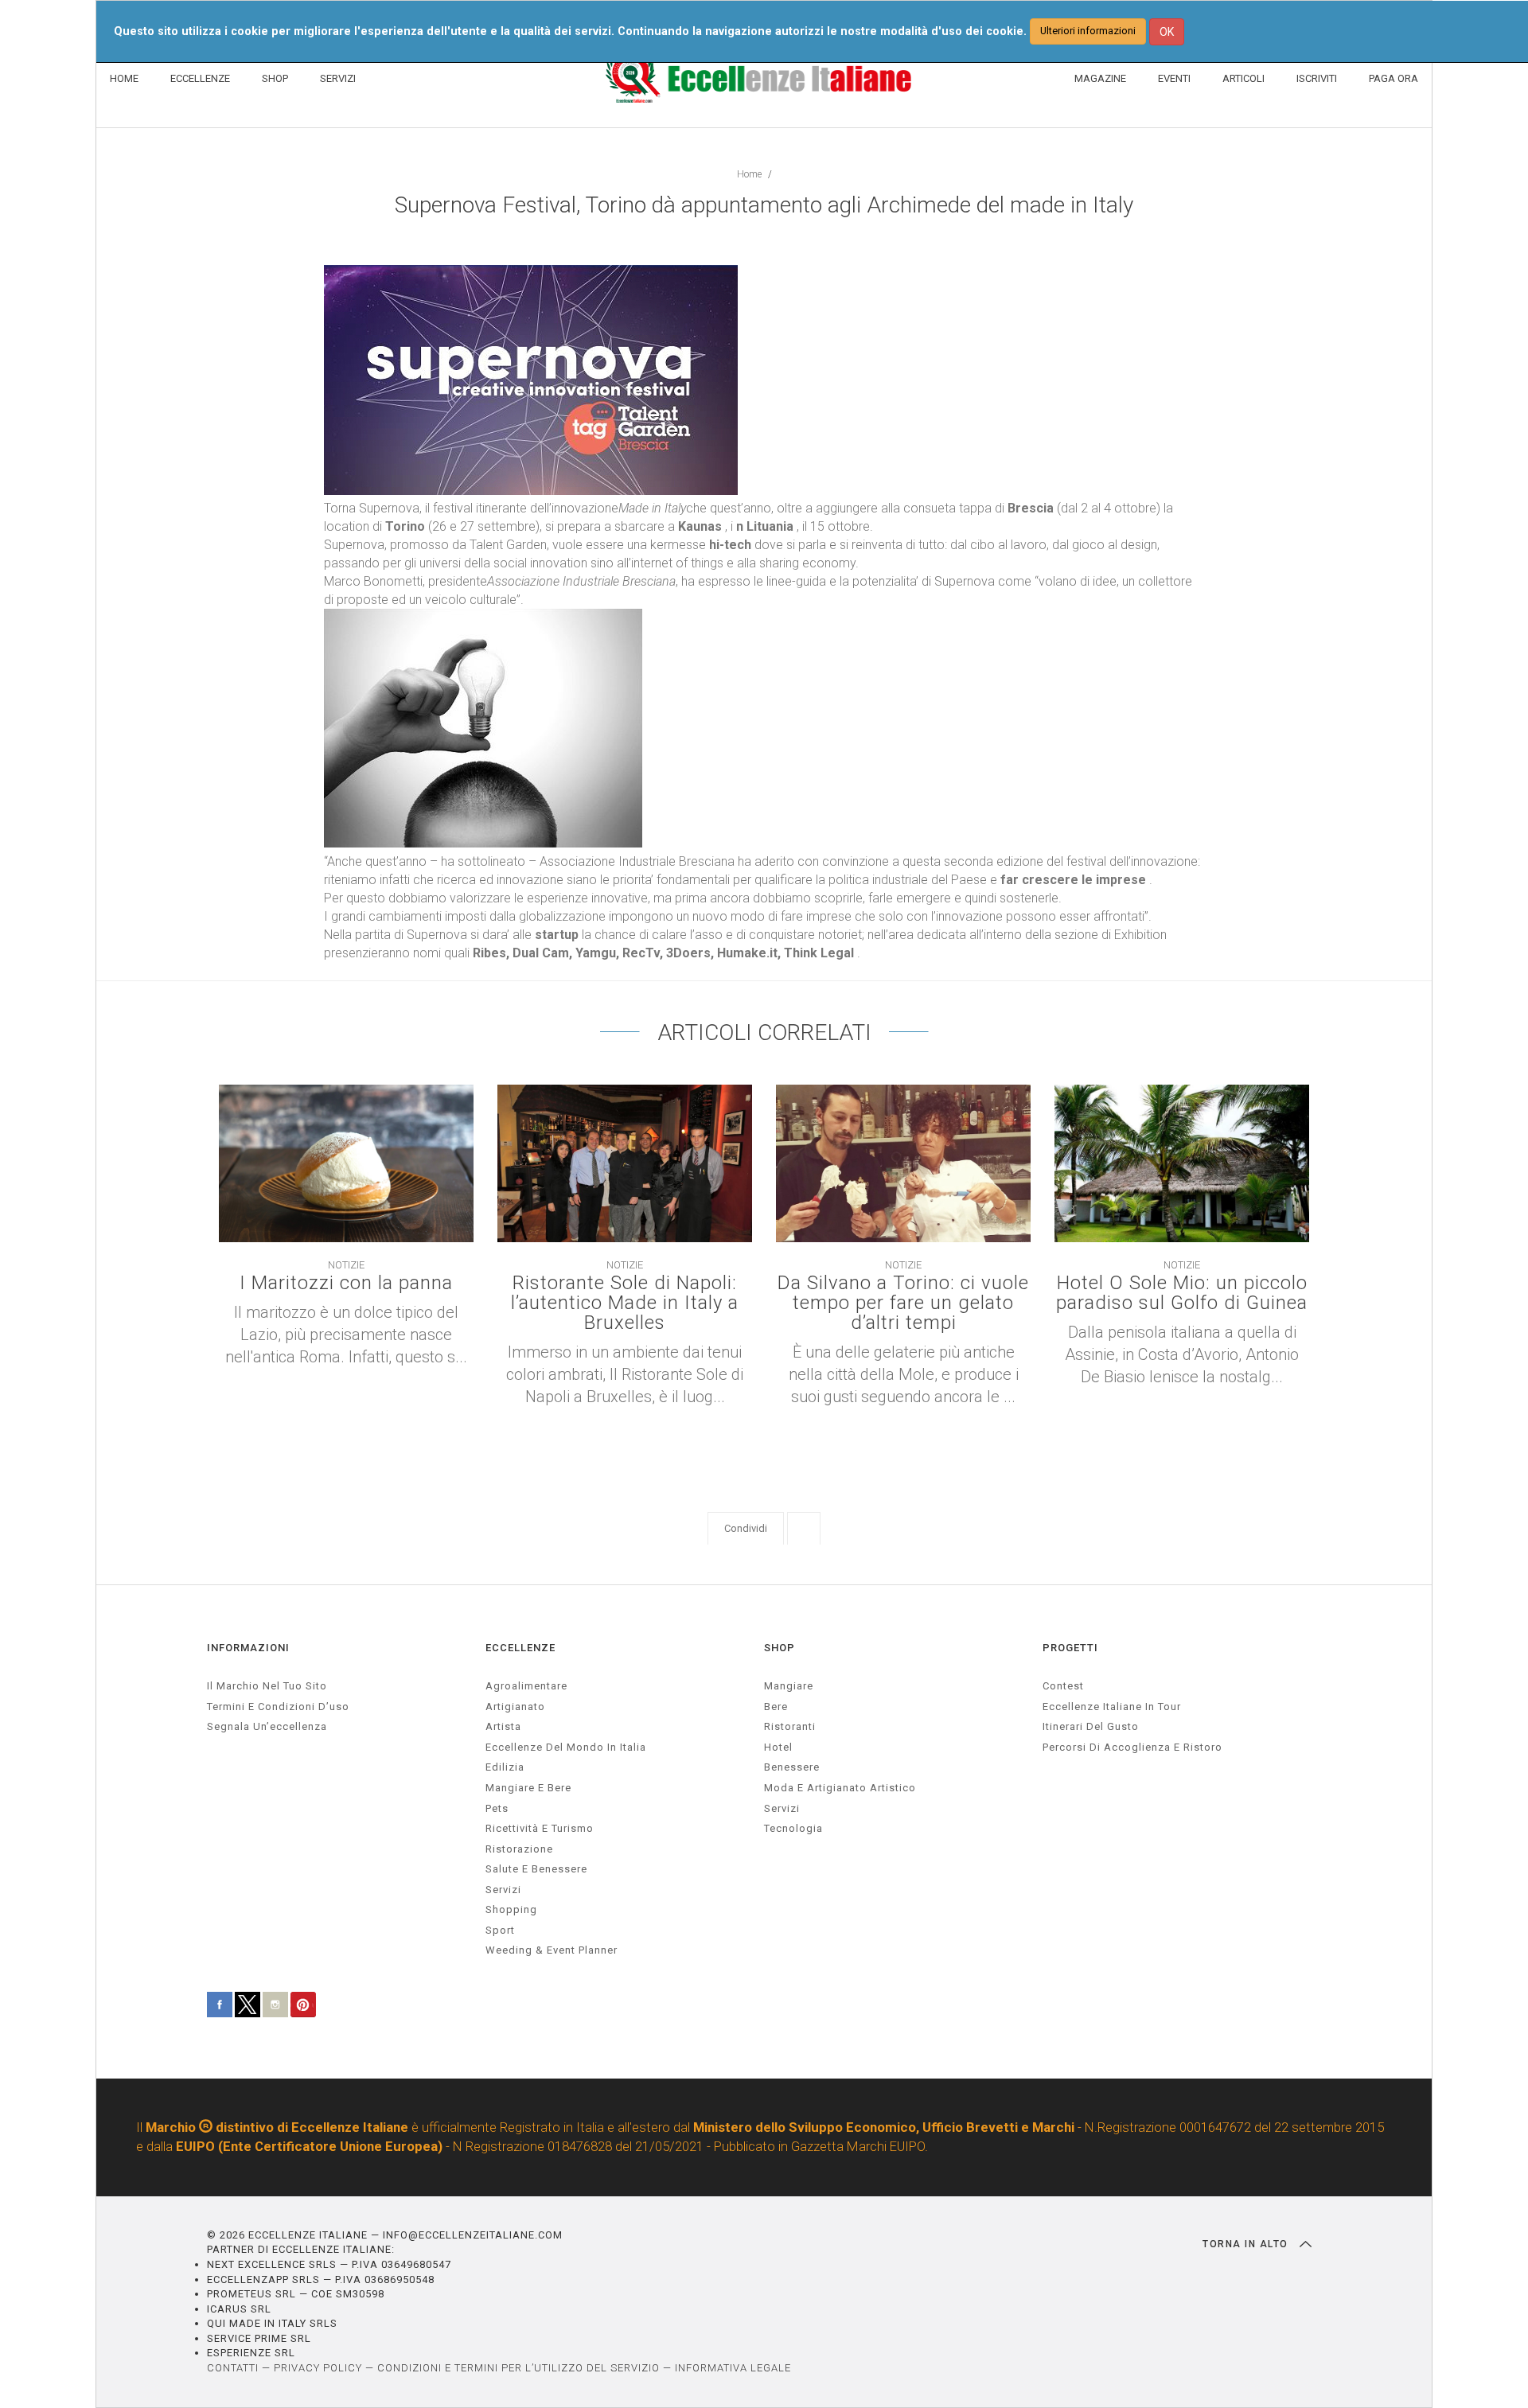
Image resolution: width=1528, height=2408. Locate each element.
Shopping (511, 1909)
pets (497, 1808)
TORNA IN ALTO (1247, 2244)
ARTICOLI (1243, 78)
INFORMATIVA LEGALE (733, 2368)
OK (1167, 32)
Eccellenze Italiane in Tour (1112, 1707)
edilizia (505, 1767)
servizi (503, 1890)
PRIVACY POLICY (318, 2368)
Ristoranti (790, 1726)
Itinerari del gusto (1091, 1726)
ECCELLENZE (200, 78)
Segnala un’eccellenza (267, 1726)
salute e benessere (536, 1869)
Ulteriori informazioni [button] (1088, 31)
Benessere (792, 1767)
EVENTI (1174, 78)
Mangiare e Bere (528, 1788)
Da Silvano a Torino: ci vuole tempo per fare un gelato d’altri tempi (903, 1303)
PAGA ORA (1394, 78)
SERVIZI (338, 78)
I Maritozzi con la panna (346, 1283)
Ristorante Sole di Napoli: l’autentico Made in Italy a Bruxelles (625, 1303)
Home (749, 174)
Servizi (782, 1808)
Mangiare (789, 1686)
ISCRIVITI (1317, 78)
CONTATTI (233, 2368)
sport (500, 1930)
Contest (1063, 1686)
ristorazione (519, 1849)
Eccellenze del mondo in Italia (566, 1747)
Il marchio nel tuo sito (267, 1686)
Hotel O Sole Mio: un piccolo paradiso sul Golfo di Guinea (1182, 1293)
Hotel (778, 1747)
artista (503, 1726)
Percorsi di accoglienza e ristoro (1132, 1747)
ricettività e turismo (540, 1828)
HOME (124, 78)
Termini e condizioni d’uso (278, 1707)
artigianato (515, 1707)
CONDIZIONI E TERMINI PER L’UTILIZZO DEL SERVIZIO (518, 2368)
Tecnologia (793, 1828)
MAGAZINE (1100, 78)
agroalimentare (526, 1686)
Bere (776, 1707)
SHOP (275, 78)
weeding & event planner (552, 1950)
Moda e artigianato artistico (840, 1788)
